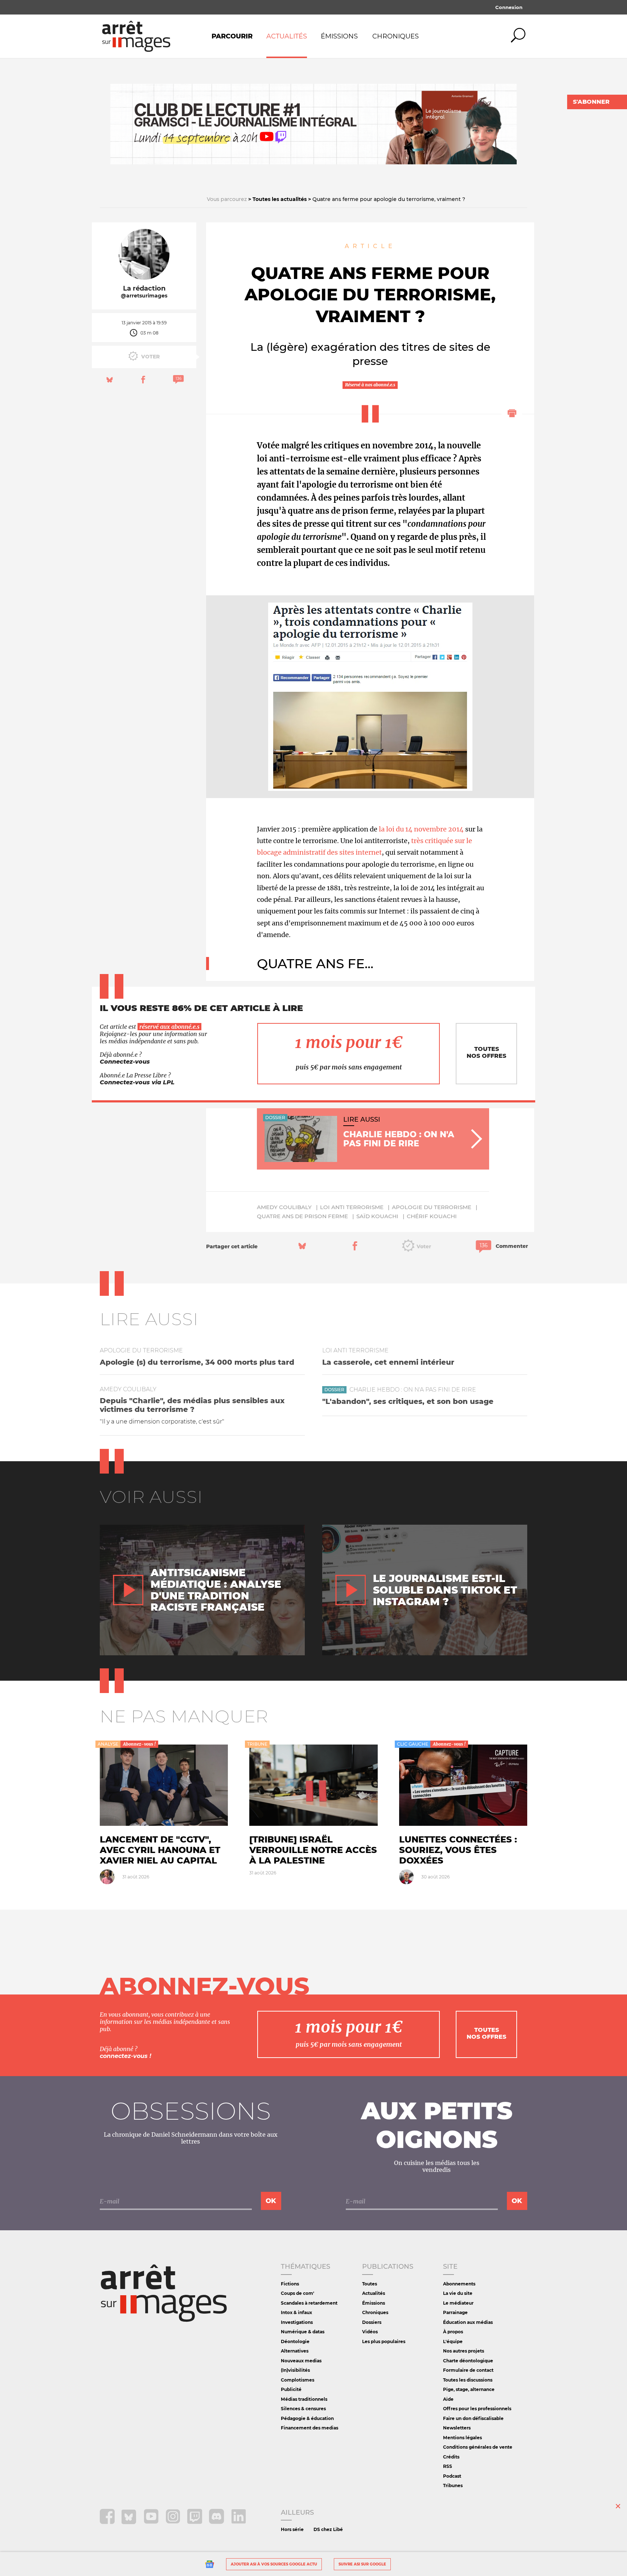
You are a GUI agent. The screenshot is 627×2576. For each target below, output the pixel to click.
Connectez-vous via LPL (137, 1082)
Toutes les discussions (468, 2380)
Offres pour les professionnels (477, 2409)
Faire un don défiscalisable (473, 2418)
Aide (448, 2399)
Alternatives (295, 2351)
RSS (448, 2466)
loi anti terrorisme (352, 1207)
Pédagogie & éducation (307, 2418)
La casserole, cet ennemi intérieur (388, 1362)
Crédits (451, 2457)
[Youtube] (152, 2522)
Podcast (452, 2476)
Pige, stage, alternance (469, 2389)
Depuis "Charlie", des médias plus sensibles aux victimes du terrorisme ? (192, 1405)
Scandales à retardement (309, 2303)
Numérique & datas (303, 2332)
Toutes (370, 2284)
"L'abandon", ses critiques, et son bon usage (408, 1401)
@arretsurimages (144, 296)
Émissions (339, 36)
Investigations (297, 2322)
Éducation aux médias (468, 2322)
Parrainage (455, 2312)
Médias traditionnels (304, 2399)
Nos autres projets (464, 2351)
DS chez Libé (328, 2529)
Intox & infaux (296, 2312)
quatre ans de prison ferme (302, 1216)
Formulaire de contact (468, 2370)
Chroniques (396, 36)
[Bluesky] (130, 2522)
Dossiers (372, 2322)
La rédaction (144, 288)
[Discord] (217, 2522)
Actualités (287, 36)
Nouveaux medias (301, 2361)
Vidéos (370, 2332)
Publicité (291, 2389)
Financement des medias (310, 2428)
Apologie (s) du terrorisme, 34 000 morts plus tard (197, 1362)
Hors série (292, 2529)
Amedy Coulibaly (284, 1207)
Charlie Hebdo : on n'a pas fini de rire (413, 1390)
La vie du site (458, 2293)
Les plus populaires (384, 2341)
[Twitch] (195, 2522)
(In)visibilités (295, 2370)
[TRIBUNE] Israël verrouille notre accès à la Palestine (313, 1850)
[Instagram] (174, 2522)
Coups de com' (298, 2293)
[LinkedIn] (239, 2522)
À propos (453, 2332)
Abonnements (459, 2284)
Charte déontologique (468, 2361)
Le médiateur (458, 2303)
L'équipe (453, 2341)
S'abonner (591, 102)
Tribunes (453, 2485)
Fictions (290, 2284)
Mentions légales (462, 2438)
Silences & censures (303, 2409)
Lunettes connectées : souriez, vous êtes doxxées (458, 1850)
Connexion (509, 7)
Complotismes (298, 2380)
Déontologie (295, 2341)
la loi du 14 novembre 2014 (421, 829)
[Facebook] (108, 2522)
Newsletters (457, 2428)
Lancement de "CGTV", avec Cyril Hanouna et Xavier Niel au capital (160, 1850)
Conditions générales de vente (478, 2447)
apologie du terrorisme (432, 1207)
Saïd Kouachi (377, 1216)
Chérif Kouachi (432, 1216)
